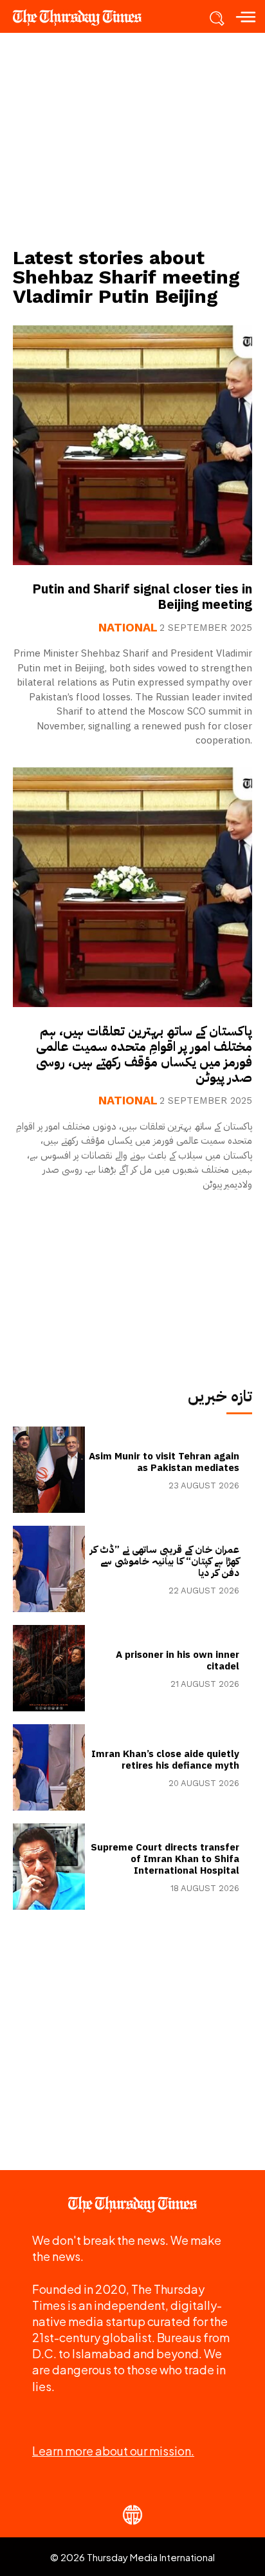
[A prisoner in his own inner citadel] (49, 1668)
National (128, 628)
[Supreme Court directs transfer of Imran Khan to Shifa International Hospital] (49, 1867)
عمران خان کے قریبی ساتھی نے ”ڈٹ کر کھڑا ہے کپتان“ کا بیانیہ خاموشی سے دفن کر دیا (165, 1561)
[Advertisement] (132, 139)
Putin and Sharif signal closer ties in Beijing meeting (142, 597)
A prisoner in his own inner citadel (178, 1660)
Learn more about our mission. (113, 2451)
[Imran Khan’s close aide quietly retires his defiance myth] (49, 1767)
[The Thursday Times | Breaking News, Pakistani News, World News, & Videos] (84, 17)
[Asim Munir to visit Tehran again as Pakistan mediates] (49, 1470)
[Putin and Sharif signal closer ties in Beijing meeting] (132, 445)
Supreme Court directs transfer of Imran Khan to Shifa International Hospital (165, 1859)
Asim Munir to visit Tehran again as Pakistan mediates (164, 1462)
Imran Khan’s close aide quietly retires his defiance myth (165, 1760)
